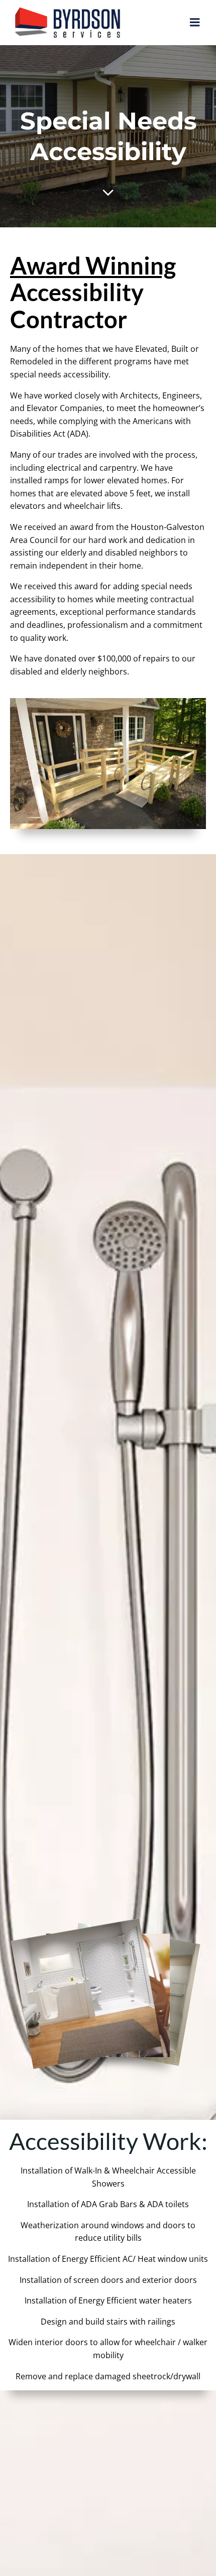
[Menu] (195, 23)
